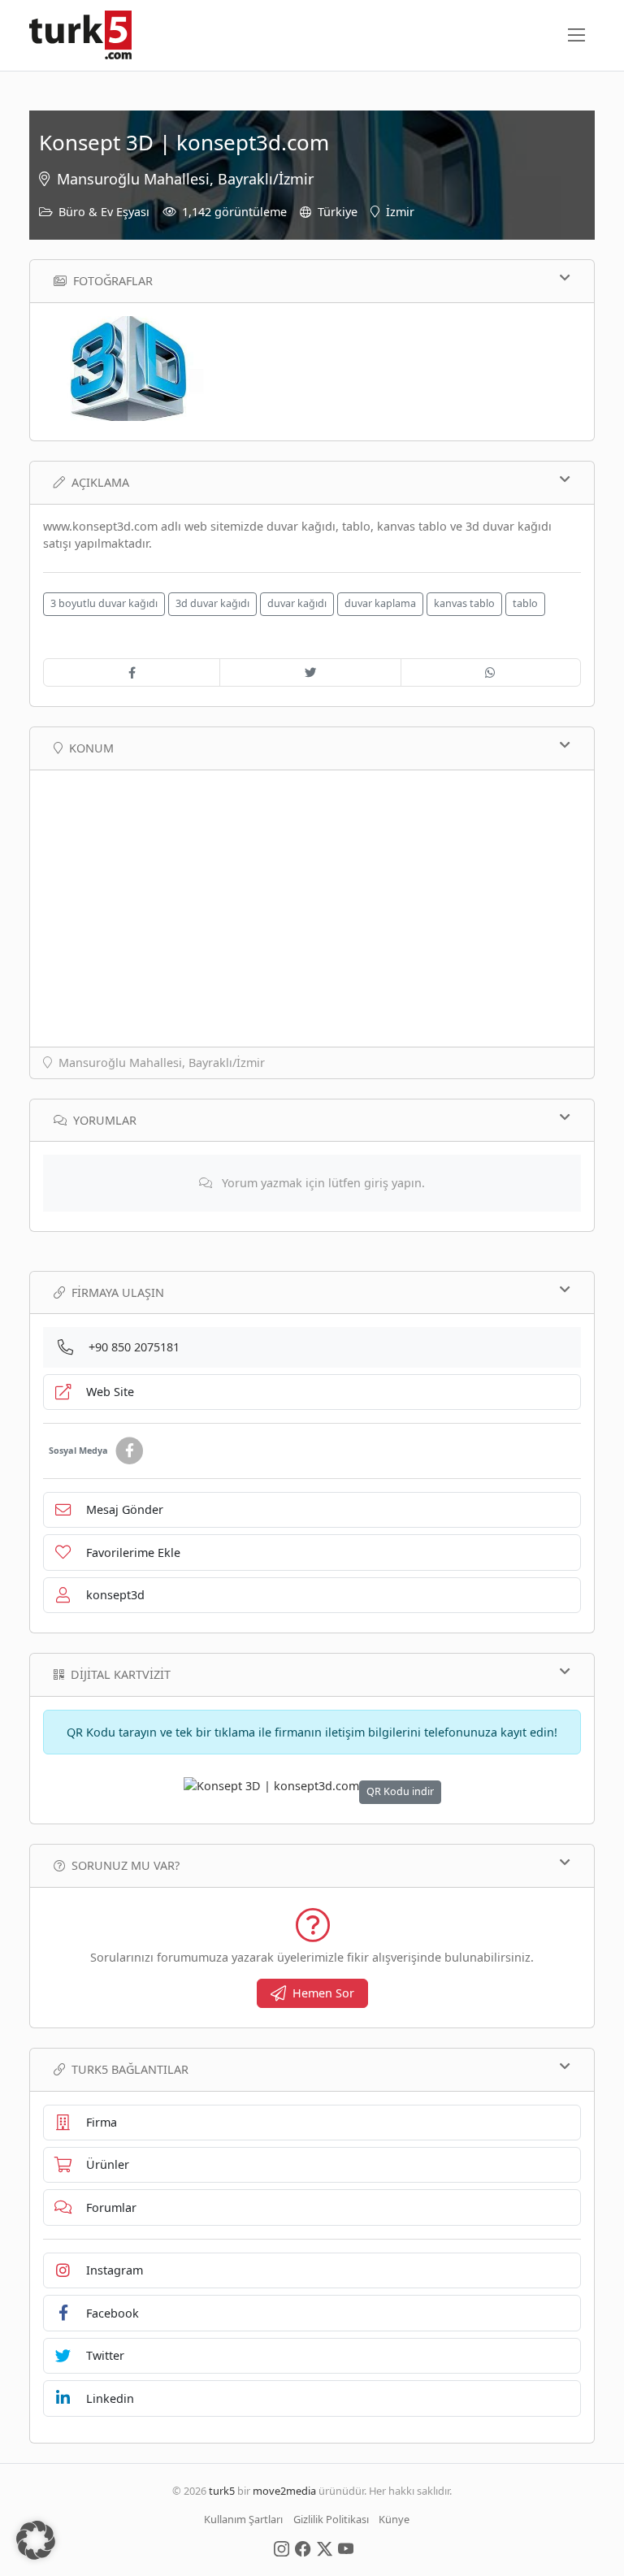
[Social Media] (282, 2548)
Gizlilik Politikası (331, 2519)
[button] (36, 2540)
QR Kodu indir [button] (400, 1791)
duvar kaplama (380, 603)
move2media (284, 2491)
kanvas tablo (464, 603)
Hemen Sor (323, 1993)
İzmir (400, 212)
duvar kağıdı (297, 603)
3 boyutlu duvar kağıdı (104, 603)
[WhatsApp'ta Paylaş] (491, 673)
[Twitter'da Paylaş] (310, 673)
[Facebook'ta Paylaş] (132, 673)
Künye (394, 2519)
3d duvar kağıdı (212, 603)
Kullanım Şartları (243, 2519)
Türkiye (338, 212)
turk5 (222, 2491)
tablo (525, 603)
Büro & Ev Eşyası (104, 212)
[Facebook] (129, 1451)
